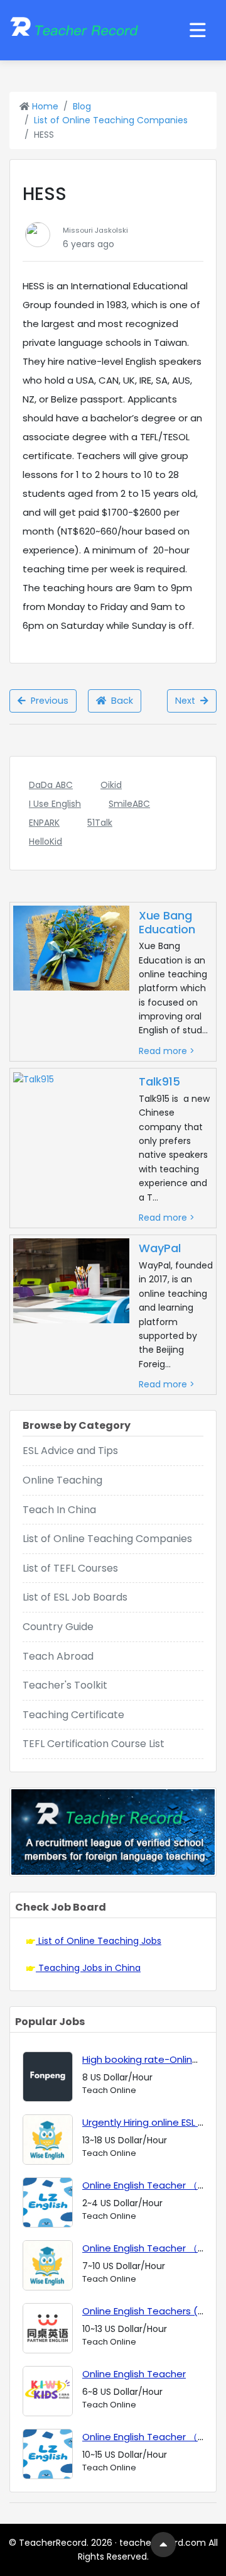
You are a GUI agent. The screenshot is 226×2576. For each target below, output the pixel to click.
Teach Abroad (58, 1656)
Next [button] (188, 701)
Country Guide (58, 1627)
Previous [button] (47, 701)
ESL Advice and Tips (70, 1451)
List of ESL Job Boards (75, 1597)
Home (44, 106)
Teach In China (59, 1510)
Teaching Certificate (73, 1715)
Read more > (167, 1051)
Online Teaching (62, 1480)
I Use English (55, 804)
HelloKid (46, 841)
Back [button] (120, 701)
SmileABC (129, 804)
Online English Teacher (134, 2374)
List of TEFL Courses (70, 1568)
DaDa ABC (51, 785)
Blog (82, 106)
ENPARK (44, 823)
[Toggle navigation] (198, 30)
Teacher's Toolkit (65, 1685)
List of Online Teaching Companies (111, 120)
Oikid (111, 785)
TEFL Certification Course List (94, 1744)
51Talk (100, 823)
